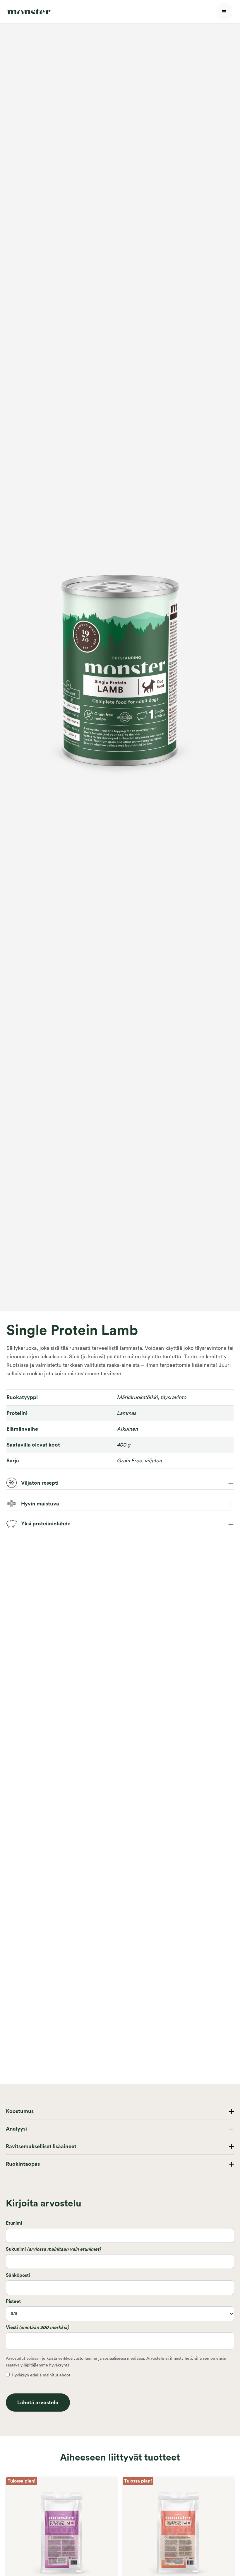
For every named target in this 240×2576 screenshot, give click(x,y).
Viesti (37, 2327)
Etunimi (14, 2223)
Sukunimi (53, 2249)
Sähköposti (18, 2275)
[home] (29, 12)
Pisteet (13, 2301)
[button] (224, 12)
